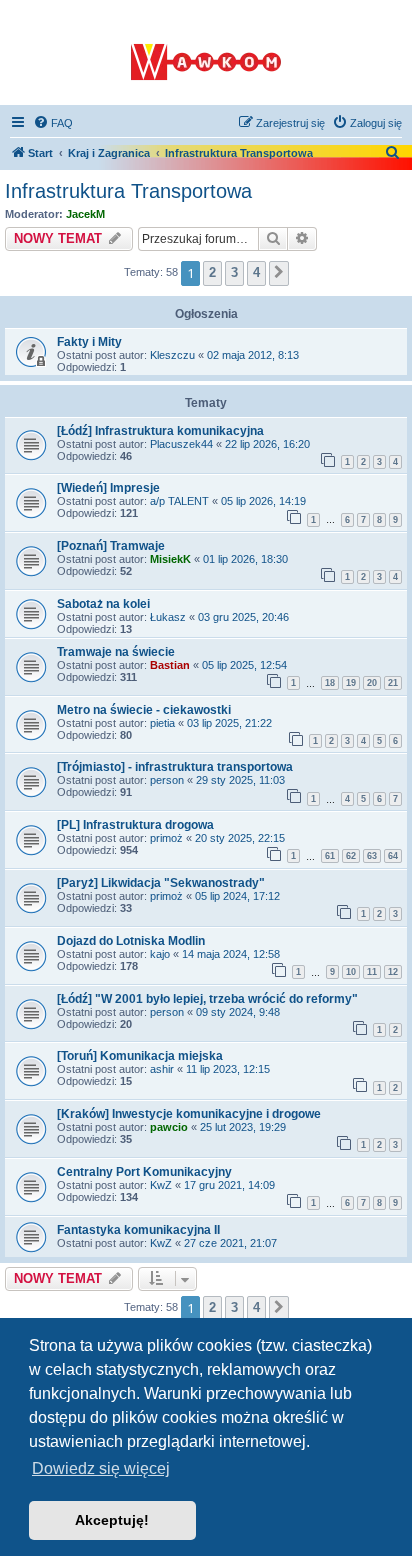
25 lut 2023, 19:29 (243, 1127)
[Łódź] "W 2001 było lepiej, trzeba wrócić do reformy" (207, 999)
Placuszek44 (181, 444)
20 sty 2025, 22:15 (240, 838)
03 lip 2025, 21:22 (229, 723)
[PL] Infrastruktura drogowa (135, 825)
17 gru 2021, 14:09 (229, 1185)
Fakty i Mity (89, 342)
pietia (162, 723)
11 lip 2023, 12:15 (228, 1069)
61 (330, 856)
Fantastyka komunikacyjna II (138, 1230)
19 (351, 683)
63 (372, 856)
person (167, 780)
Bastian (170, 665)
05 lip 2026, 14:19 (263, 501)
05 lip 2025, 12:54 (244, 665)
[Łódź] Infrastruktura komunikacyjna (160, 431)
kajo (160, 954)
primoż (166, 838)
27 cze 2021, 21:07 (230, 1243)
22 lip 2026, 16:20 (267, 444)
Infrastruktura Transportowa (128, 191)
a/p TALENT (179, 501)
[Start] (206, 53)
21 (393, 683)
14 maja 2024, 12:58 (231, 954)
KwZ (161, 1185)
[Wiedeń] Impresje (108, 488)
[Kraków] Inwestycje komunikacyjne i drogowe (189, 1114)
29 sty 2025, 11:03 (240, 780)
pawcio (169, 1127)
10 (351, 972)
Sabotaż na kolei (103, 604)
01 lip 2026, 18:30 (245, 559)
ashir (162, 1069)
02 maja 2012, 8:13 (253, 355)
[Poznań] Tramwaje (111, 546)
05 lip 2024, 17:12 (237, 896)
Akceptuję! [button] (112, 1520)
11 (372, 972)
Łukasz (168, 617)
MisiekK (170, 559)
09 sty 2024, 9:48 (238, 1012)
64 (393, 856)
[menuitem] (53, 123)
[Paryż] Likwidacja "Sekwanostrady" (161, 883)
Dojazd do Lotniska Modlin (131, 941)
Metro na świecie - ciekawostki (144, 710)
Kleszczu (172, 355)
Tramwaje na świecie (116, 652)
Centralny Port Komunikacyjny (144, 1172)
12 (393, 972)
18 (330, 683)
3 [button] (234, 272)
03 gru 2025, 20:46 (243, 617)
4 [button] (256, 272)
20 (372, 683)
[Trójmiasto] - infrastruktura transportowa (175, 767)
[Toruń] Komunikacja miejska (140, 1056)
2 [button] (212, 272)
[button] (279, 273)
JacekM (85, 214)
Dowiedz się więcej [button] (101, 1468)
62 (351, 856)
